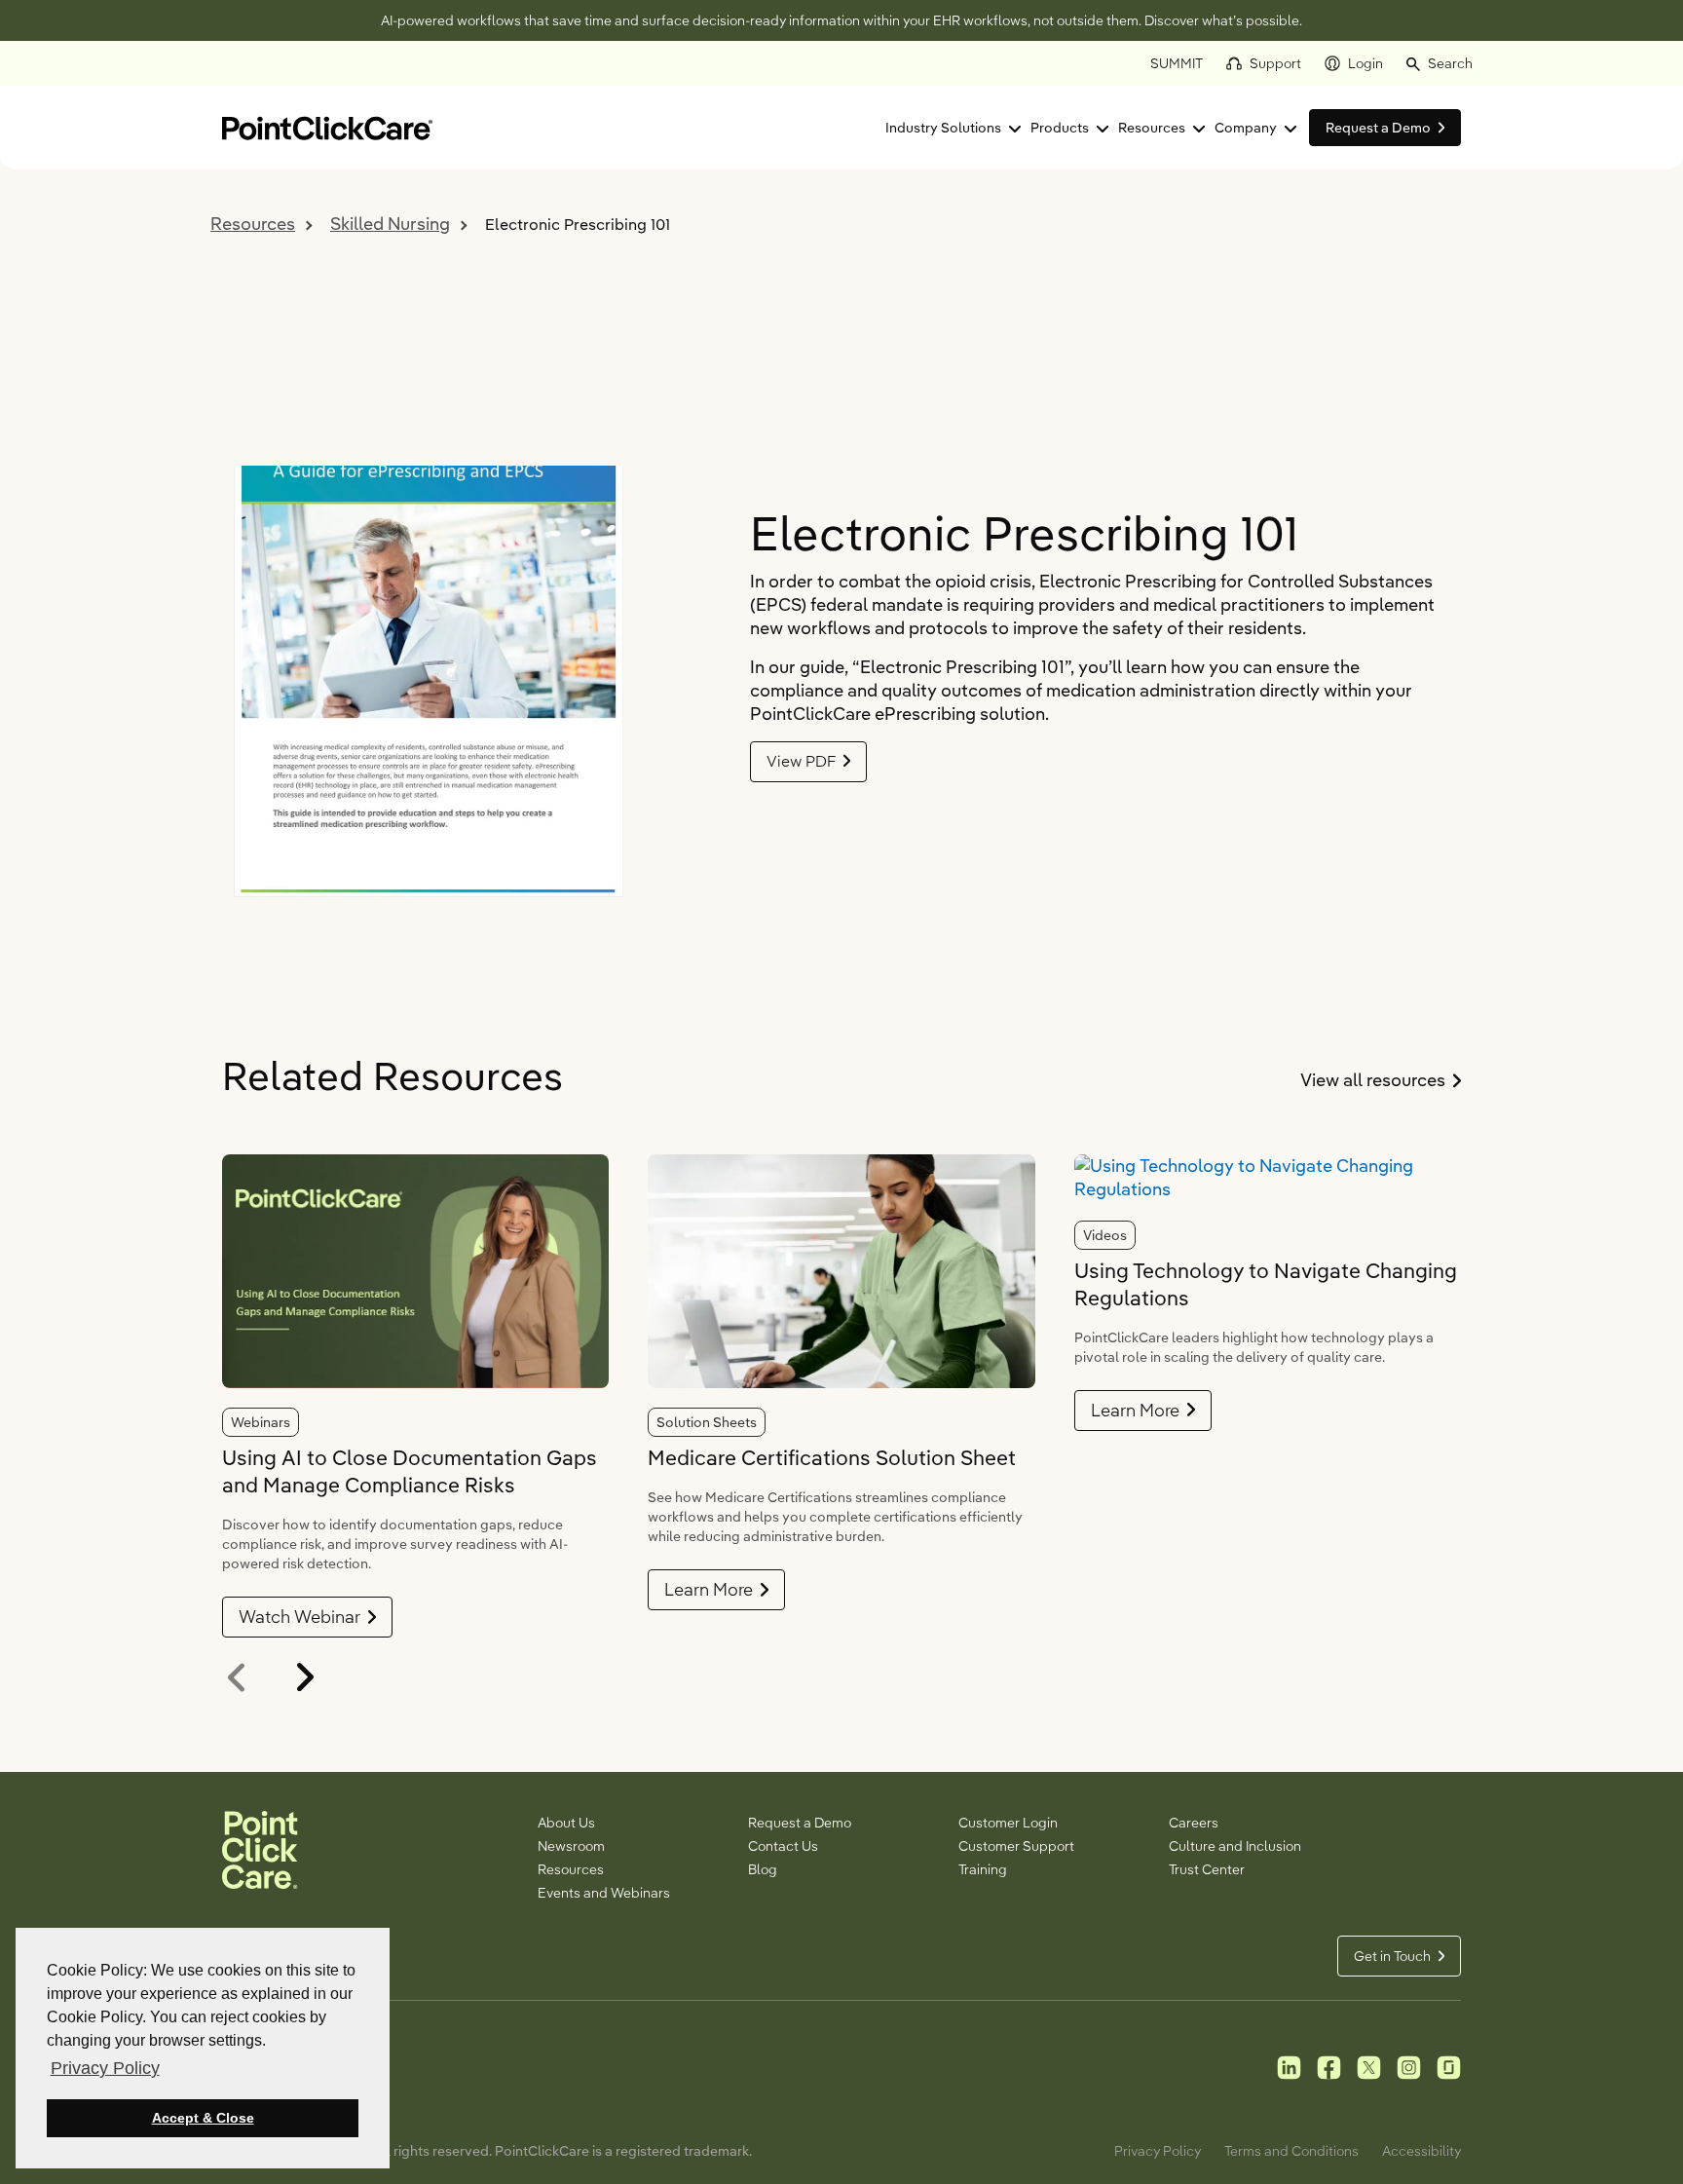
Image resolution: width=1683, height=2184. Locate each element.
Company (1246, 128)
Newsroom (571, 1846)
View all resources (1381, 1080)
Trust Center (1207, 1869)
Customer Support (1016, 1846)
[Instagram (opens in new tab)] (1409, 2066)
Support (1275, 63)
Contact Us (783, 1846)
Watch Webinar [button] (299, 1617)
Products (1060, 128)
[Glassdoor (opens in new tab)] (1449, 2066)
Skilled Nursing (390, 224)
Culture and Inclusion (1235, 1846)
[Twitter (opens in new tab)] (1369, 2066)
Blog (763, 1869)
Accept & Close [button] (203, 2118)
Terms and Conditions (1291, 2151)
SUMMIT (1177, 63)
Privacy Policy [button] (105, 2068)
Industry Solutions (943, 128)
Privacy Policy (1158, 2151)
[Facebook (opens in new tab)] (1329, 2066)
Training (983, 1869)
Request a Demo (800, 1823)
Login (1365, 63)
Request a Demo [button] (1378, 128)
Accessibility (1421, 2151)
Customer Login (1008, 1823)
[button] (1440, 63)
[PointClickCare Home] (327, 126)
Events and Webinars (604, 1893)
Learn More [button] (709, 1589)
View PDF (801, 761)
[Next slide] (301, 1677)
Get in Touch (1392, 1956)
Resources (1152, 128)
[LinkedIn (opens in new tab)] (1289, 2066)
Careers (1194, 1823)
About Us (566, 1823)
